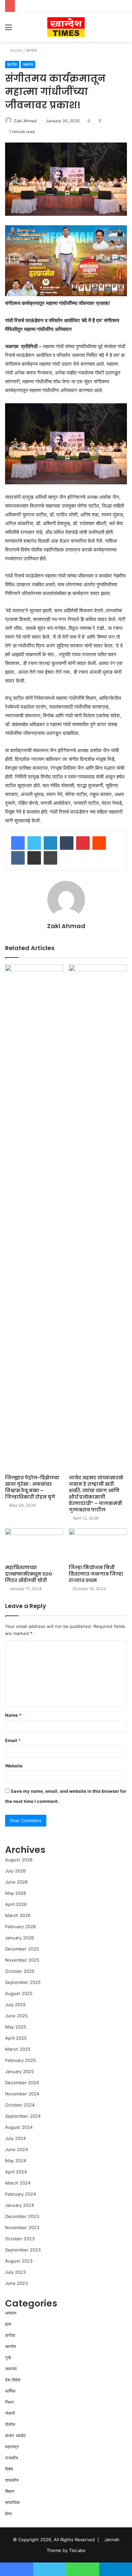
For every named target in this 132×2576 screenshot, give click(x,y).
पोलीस (10, 2424)
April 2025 (16, 2038)
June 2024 (16, 2149)
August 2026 (19, 1860)
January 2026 (19, 1938)
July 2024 (15, 2138)
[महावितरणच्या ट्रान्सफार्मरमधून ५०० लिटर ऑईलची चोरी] (34, 1545)
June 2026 (16, 1882)
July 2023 (15, 2272)
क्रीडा (10, 2335)
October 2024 (20, 2105)
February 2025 (20, 2060)
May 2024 (16, 2161)
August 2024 (19, 2127)
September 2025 (23, 1982)
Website (14, 1766)
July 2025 (15, 2005)
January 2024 (19, 2205)
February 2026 (20, 1927)
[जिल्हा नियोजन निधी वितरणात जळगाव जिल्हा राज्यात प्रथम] (98, 1545)
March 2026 (18, 1915)
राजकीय (12, 2458)
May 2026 (16, 1893)
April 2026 (16, 1904)
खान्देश (31, 50)
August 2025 (19, 1993)
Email (13, 1740)
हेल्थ (8, 2514)
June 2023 (16, 2283)
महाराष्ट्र (12, 2447)
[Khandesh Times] (66, 27)
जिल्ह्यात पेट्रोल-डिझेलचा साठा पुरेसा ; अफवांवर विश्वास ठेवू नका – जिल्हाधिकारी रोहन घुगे (32, 1487)
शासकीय (12, 2480)
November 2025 (22, 1960)
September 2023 (23, 2250)
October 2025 (20, 1971)
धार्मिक (10, 2391)
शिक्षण (10, 2491)
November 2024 (22, 2094)
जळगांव (28, 64)
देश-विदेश (13, 2380)
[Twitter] (34, 843)
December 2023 (22, 2216)
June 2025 (16, 2016)
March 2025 (18, 2049)
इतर (8, 2324)
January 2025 (19, 2071)
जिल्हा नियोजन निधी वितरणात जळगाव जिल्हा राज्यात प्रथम (96, 1574)
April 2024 (16, 2172)
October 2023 (20, 2239)
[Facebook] (18, 843)
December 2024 (22, 2083)
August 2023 (19, 2261)
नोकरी (10, 2413)
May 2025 (16, 2027)
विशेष (9, 2469)
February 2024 (20, 2194)
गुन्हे (8, 2357)
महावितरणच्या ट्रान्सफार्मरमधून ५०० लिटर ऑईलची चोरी (29, 1574)
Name (13, 1715)
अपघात (11, 2313)
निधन (9, 2402)
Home (15, 50)
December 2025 (22, 1949)
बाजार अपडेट (15, 2435)
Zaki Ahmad (25, 121)
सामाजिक (13, 2502)
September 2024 (23, 2116)
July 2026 (15, 1871)
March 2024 (18, 2183)
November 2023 (22, 2227)
